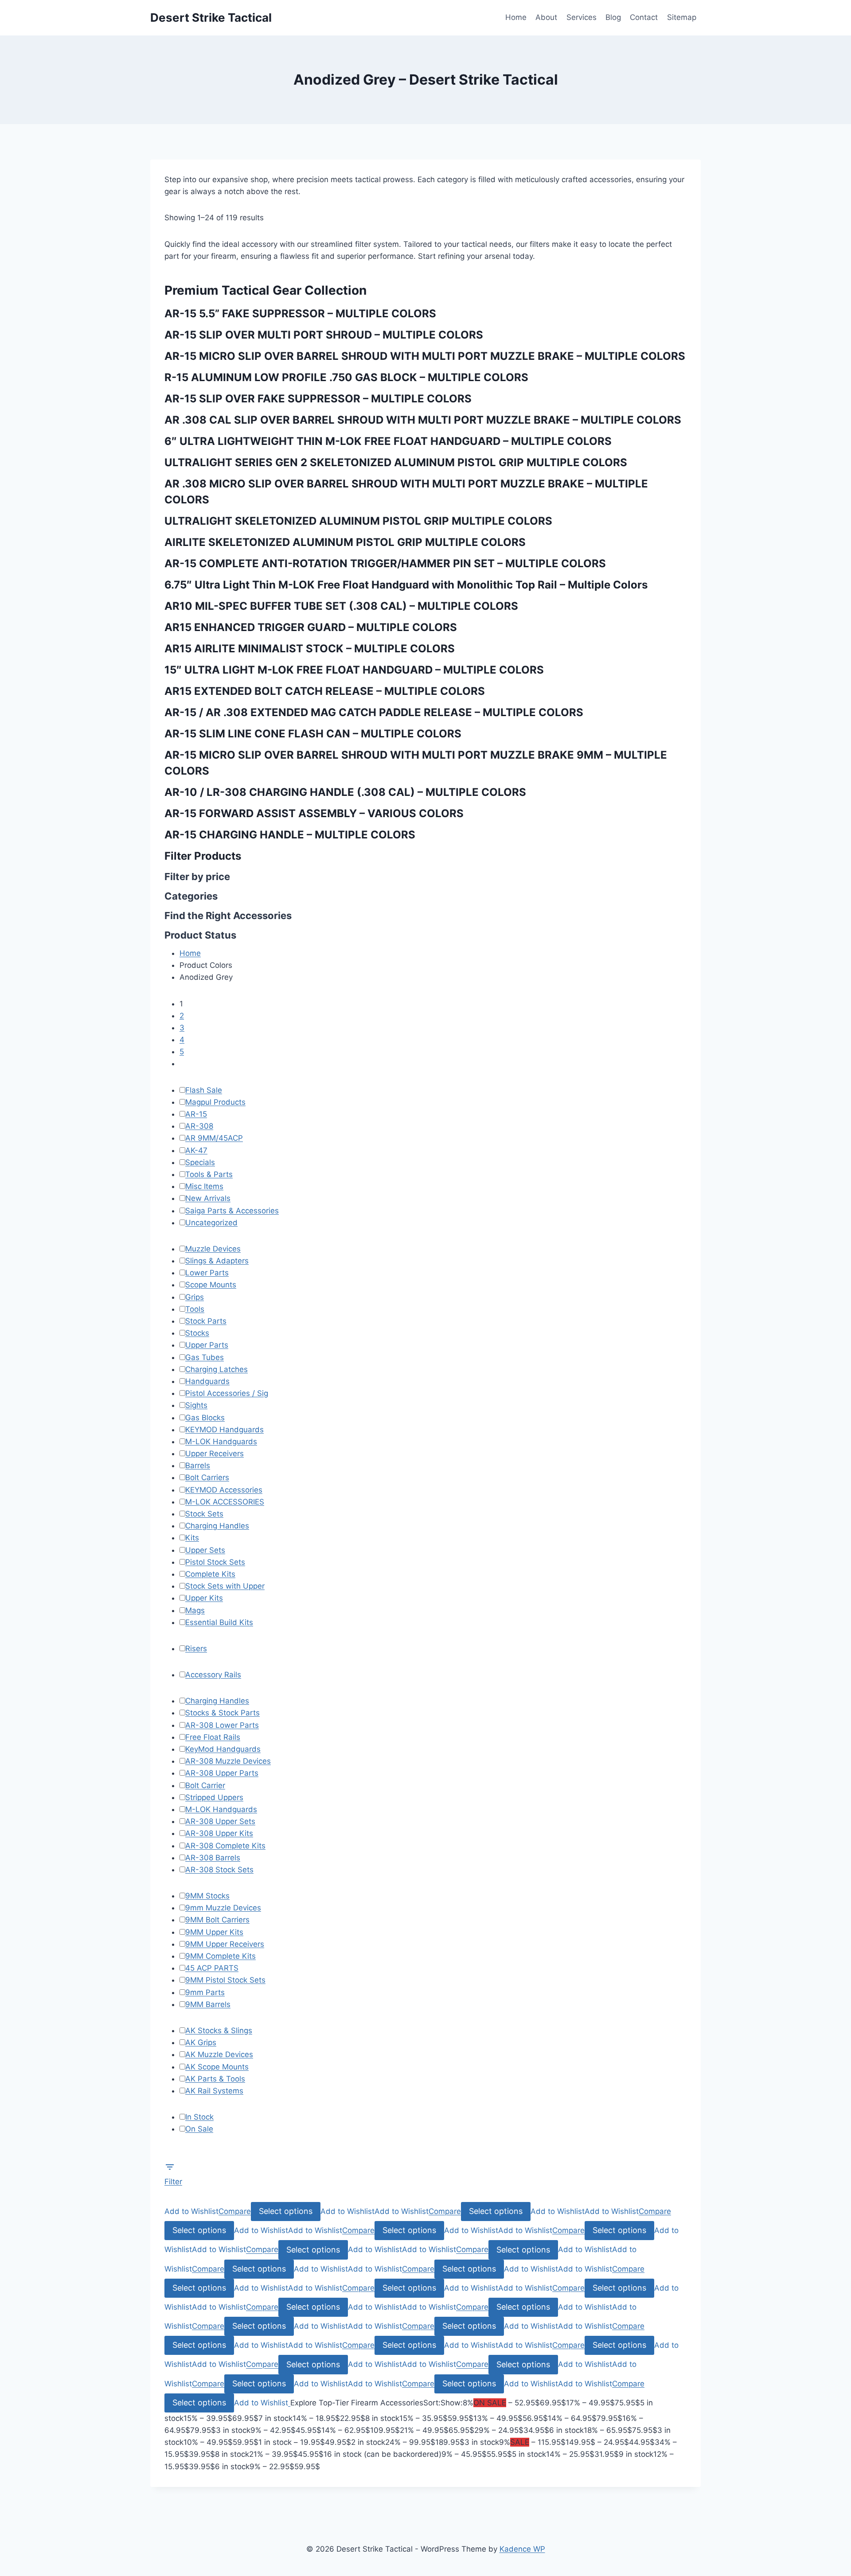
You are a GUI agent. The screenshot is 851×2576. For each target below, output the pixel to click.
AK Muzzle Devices (219, 2054)
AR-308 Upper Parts (222, 1773)
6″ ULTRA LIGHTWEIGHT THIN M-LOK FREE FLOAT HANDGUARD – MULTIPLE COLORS (388, 441)
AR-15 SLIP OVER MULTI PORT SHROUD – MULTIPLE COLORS (324, 335)
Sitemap (682, 17)
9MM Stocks (207, 1896)
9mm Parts (205, 1992)
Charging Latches (217, 1369)
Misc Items (204, 1186)
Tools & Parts (209, 1174)
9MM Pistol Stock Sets (225, 1980)
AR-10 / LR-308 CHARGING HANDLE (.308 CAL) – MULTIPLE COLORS (345, 792)
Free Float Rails (213, 1737)
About (546, 17)
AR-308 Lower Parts (222, 1725)
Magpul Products (215, 1102)
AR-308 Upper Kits (219, 1833)
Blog (613, 17)
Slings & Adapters (217, 1261)
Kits (192, 1538)
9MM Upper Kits (214, 1932)
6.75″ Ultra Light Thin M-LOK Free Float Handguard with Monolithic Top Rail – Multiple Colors (406, 585)
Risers (196, 1648)
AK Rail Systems (214, 2091)
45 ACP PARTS (212, 1968)
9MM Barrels (208, 2004)
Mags (195, 1610)
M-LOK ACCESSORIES (225, 1502)
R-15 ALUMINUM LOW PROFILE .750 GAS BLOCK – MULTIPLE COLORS (346, 377)
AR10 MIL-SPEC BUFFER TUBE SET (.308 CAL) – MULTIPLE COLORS (341, 606)
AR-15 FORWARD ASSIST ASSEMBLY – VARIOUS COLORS (314, 813)
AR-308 (199, 1126)
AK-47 (196, 1150)
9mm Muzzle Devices (223, 1908)
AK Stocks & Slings (219, 2030)
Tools (195, 1309)
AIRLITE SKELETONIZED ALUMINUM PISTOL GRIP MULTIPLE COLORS (345, 542)
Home (516, 17)
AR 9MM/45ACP (214, 1138)
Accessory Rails (213, 1675)
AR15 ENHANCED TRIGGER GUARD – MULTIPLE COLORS (311, 627)
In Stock (199, 2117)
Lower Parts (207, 1273)
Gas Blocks (205, 1418)
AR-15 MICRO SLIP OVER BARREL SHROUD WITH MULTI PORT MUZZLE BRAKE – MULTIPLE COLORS (425, 356)
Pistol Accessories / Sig (227, 1393)
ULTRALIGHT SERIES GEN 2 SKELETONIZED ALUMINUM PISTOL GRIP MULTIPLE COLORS (396, 462)
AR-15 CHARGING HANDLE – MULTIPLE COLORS (290, 835)
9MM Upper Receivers (225, 1944)
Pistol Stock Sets (215, 1562)
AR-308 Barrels (213, 1858)
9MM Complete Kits (221, 1956)
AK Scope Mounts (217, 2067)
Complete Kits (210, 1574)
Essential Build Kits (219, 1622)
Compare (235, 2211)
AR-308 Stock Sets (219, 1870)
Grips (195, 1297)
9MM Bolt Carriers (217, 1920)
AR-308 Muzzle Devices (228, 1761)
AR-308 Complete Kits (225, 1846)
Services (582, 17)
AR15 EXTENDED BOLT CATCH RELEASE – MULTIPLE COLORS (325, 691)
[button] (191, 2211)
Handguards (207, 1381)
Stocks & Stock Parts (223, 1713)
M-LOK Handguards (221, 1442)
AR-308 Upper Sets (220, 1821)
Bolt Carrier (205, 1785)
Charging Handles (217, 1526)
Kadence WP (522, 2549)
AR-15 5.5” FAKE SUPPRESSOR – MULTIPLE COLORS (300, 314)
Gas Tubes (205, 1357)
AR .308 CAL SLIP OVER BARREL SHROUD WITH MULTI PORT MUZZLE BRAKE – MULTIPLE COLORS (423, 420)
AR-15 (196, 1114)
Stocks (197, 1333)
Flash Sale (204, 1090)
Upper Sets (205, 1550)
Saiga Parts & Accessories (232, 1211)
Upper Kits (204, 1598)
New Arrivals (208, 1198)
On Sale (199, 2129)
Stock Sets (204, 1514)
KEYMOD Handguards (224, 1430)
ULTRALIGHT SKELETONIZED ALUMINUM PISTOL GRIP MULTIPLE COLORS (358, 521)
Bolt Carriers (207, 1477)
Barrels (198, 1465)
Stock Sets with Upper (225, 1586)
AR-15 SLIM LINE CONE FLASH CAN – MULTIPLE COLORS (313, 734)
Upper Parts (207, 1345)
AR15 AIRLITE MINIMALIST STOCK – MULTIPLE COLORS (310, 649)
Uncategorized (211, 1223)
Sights (196, 1405)
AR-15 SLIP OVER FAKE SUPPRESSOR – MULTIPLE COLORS (318, 399)
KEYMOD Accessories (224, 1490)
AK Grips (201, 2042)
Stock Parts (206, 1321)
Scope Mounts (211, 1285)
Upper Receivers (215, 1454)
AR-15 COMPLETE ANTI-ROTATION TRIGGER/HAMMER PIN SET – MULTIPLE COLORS (385, 563)
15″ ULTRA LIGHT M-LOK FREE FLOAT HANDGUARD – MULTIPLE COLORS (354, 670)
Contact (644, 17)
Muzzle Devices (213, 1249)
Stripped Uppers (214, 1797)
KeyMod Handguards (223, 1749)
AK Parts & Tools (215, 2079)
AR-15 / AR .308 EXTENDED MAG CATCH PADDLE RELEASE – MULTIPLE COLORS (374, 712)
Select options (286, 2211)
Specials (200, 1162)
